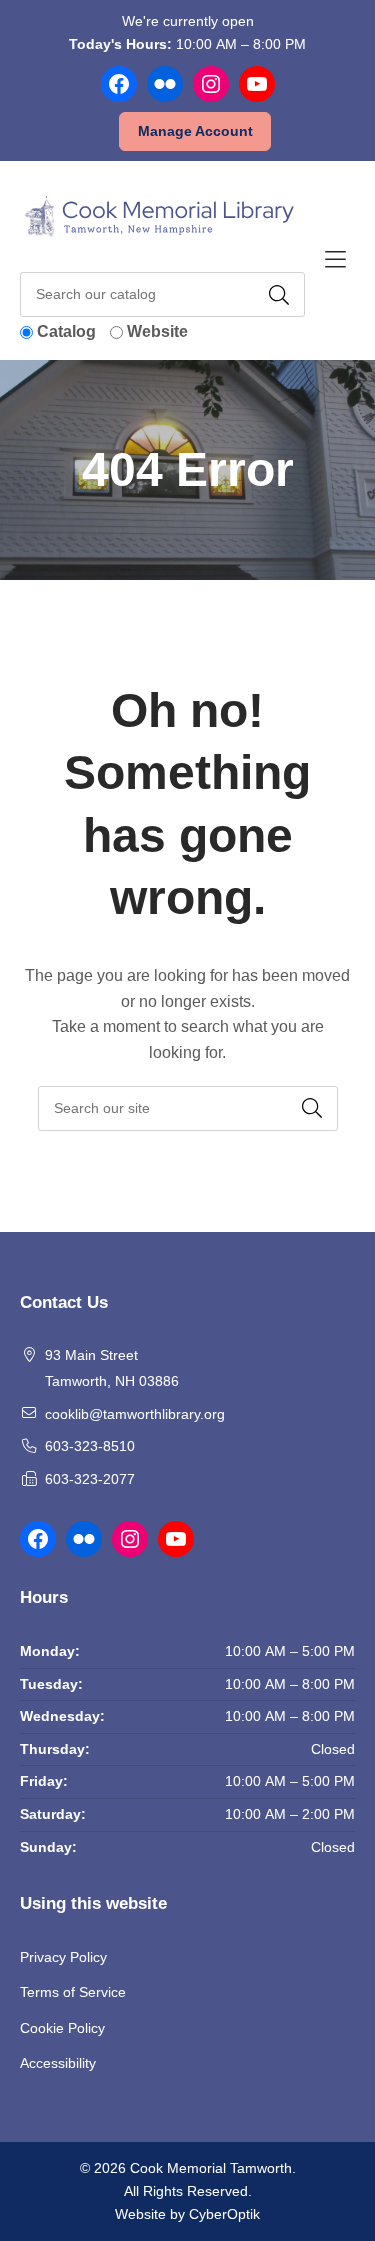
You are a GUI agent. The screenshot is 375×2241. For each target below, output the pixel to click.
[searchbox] (188, 1108)
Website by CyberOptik (187, 2214)
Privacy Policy (63, 1957)
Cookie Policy (62, 2028)
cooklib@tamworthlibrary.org (135, 1414)
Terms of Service (73, 1992)
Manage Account (195, 131)
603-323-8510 (90, 1446)
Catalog (66, 331)
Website (157, 331)
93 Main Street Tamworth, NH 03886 (112, 1368)
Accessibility (58, 2063)
